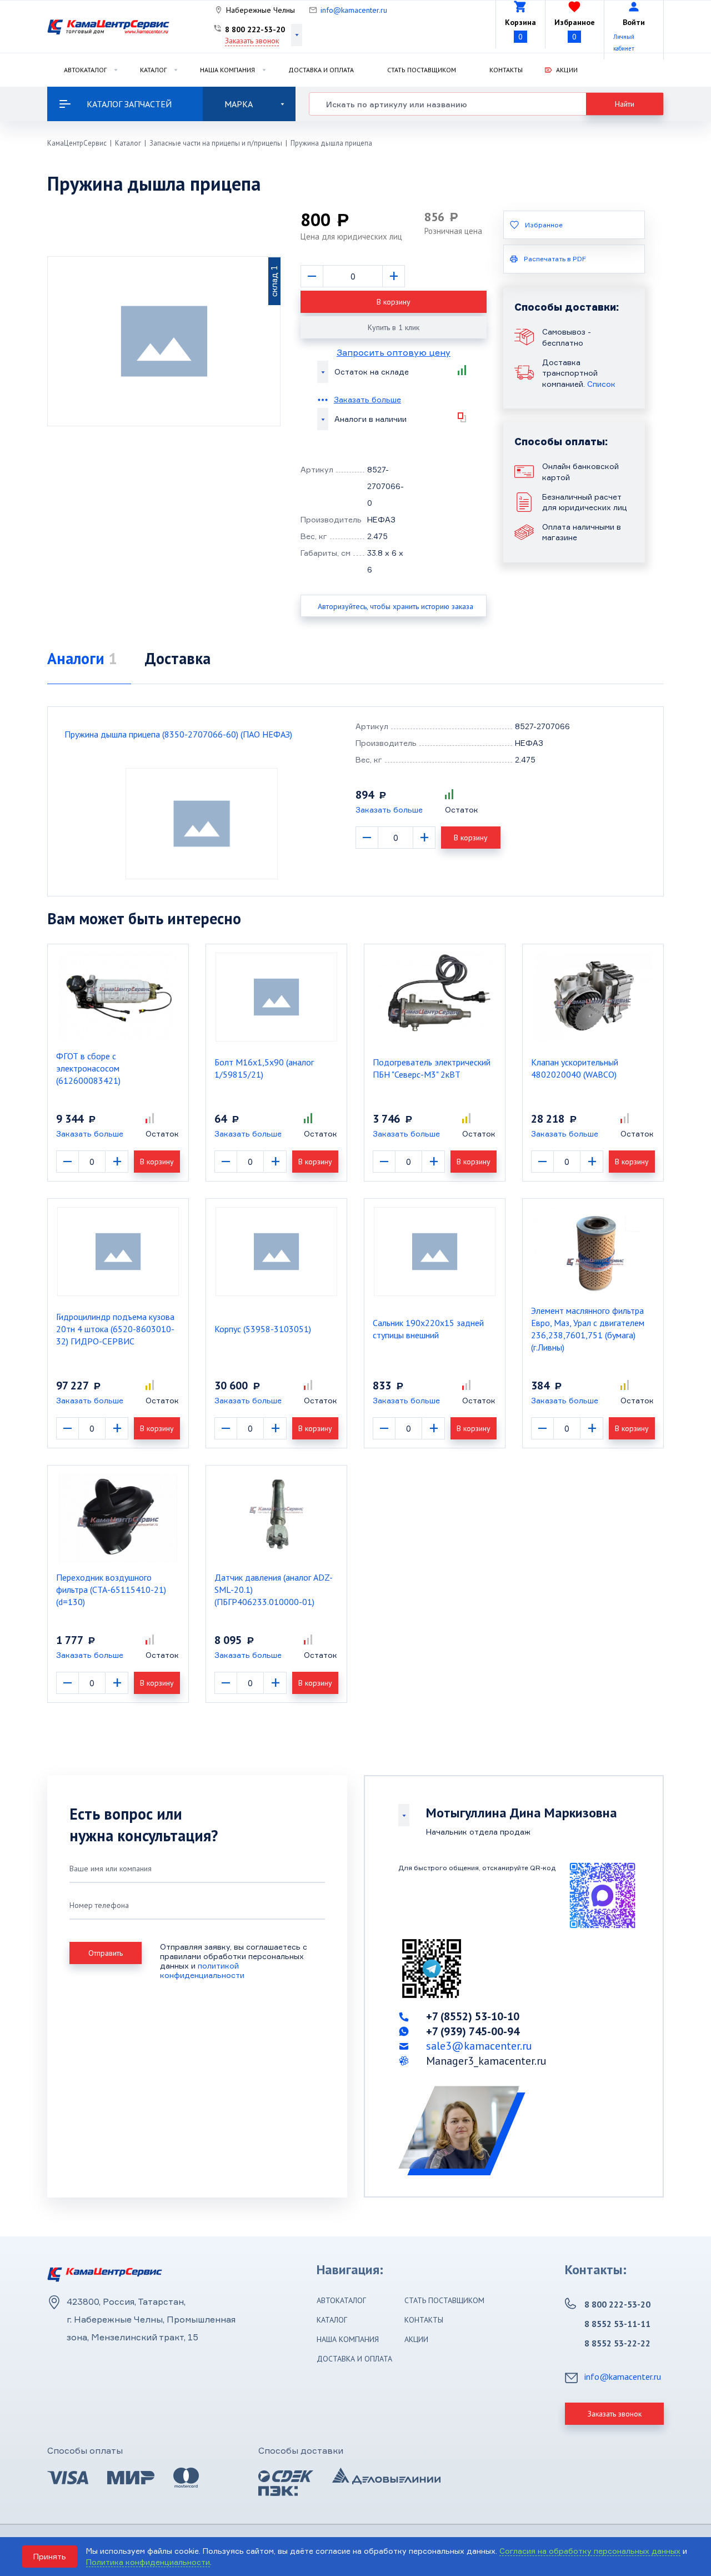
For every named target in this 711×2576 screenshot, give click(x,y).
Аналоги (82, 658)
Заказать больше (367, 399)
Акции (567, 70)
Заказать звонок (252, 41)
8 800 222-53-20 (255, 29)
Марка (239, 104)
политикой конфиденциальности (202, 1970)
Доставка (178, 658)
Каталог (153, 70)
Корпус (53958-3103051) (263, 1329)
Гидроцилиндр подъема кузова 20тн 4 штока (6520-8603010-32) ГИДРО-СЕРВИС (115, 1329)
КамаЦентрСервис (77, 143)
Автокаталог (85, 70)
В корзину (394, 302)
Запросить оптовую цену (394, 352)
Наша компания (227, 70)
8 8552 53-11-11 (617, 2324)
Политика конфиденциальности (148, 2562)
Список (601, 384)
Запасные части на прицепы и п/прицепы (216, 143)
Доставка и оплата (321, 70)
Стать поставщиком (422, 70)
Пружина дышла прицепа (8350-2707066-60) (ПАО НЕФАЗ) (178, 734)
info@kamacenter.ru (354, 10)
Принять (50, 2556)
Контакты (506, 70)
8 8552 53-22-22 (617, 2343)
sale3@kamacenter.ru (479, 2046)
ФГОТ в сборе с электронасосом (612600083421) (88, 1068)
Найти (625, 104)
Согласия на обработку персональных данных (590, 2551)
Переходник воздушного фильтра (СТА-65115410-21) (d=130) (111, 1590)
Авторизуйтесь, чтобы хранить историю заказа (395, 606)
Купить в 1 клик (394, 327)
